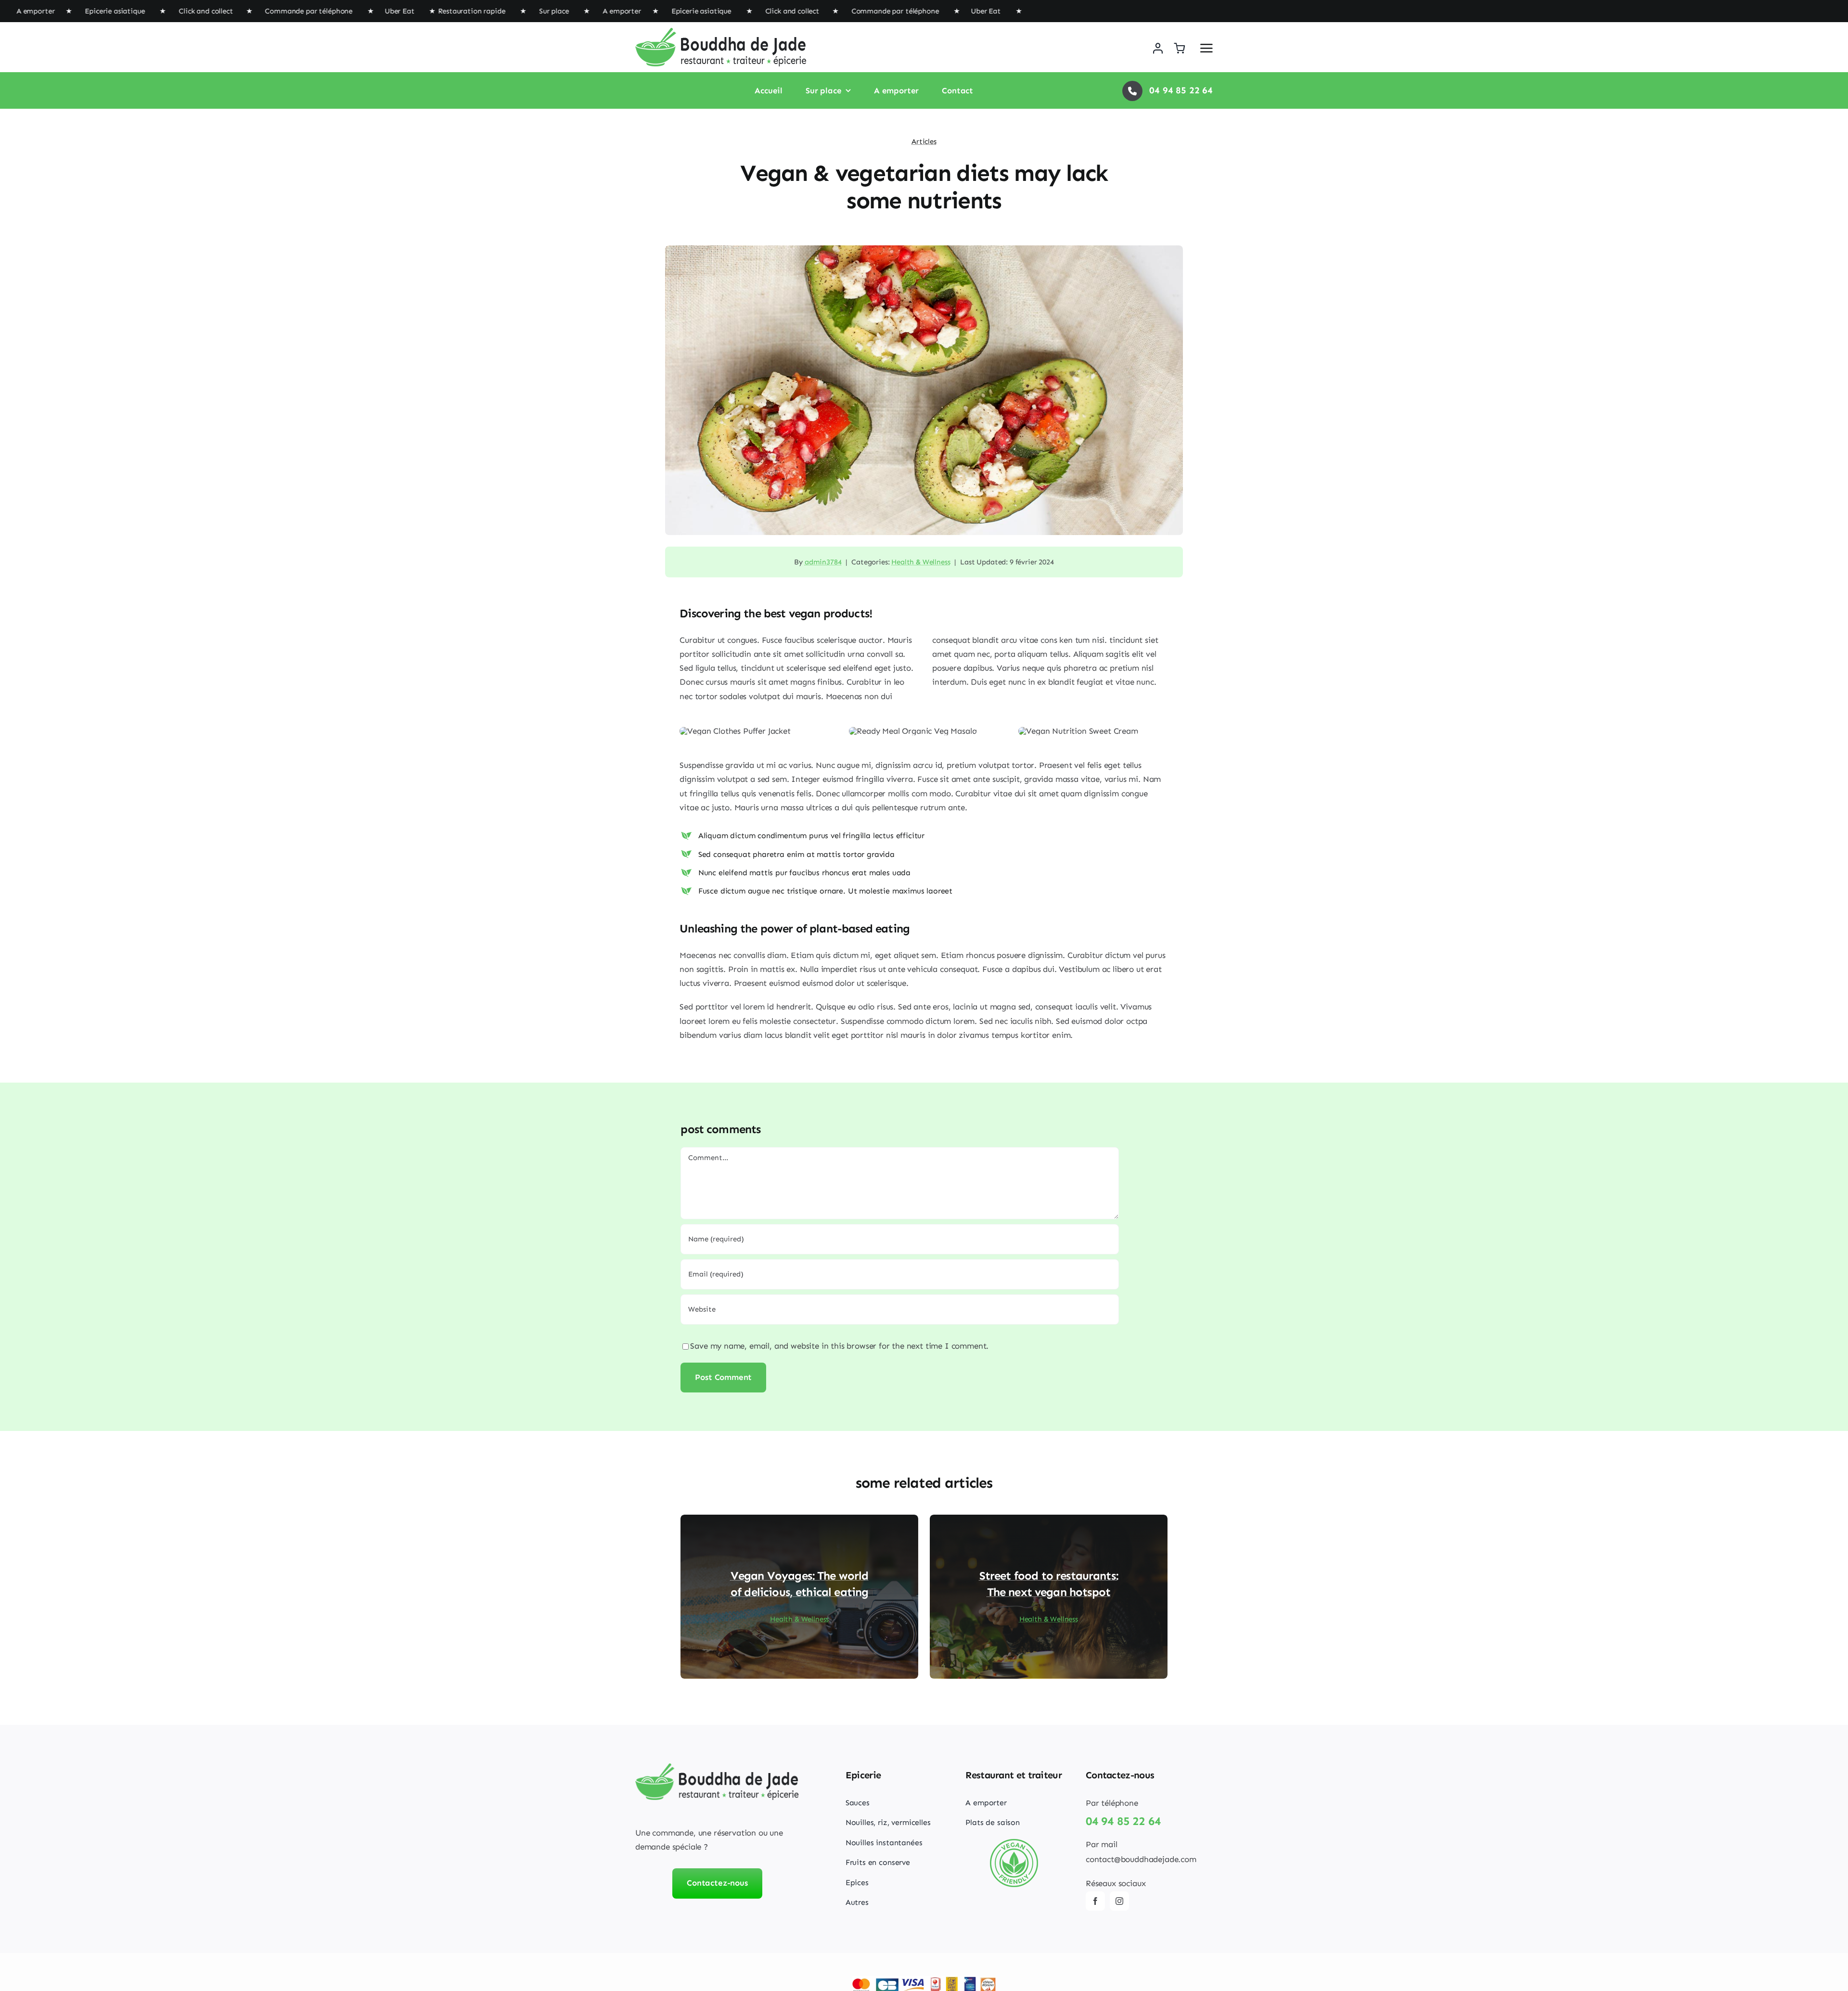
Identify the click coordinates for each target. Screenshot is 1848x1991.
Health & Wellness (921, 562)
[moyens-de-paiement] (924, 1980)
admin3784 (823, 562)
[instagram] (1119, 1901)
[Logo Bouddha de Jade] (721, 32)
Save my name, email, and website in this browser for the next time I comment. (839, 1346)
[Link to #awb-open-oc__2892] (1206, 48)
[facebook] (1095, 1901)
